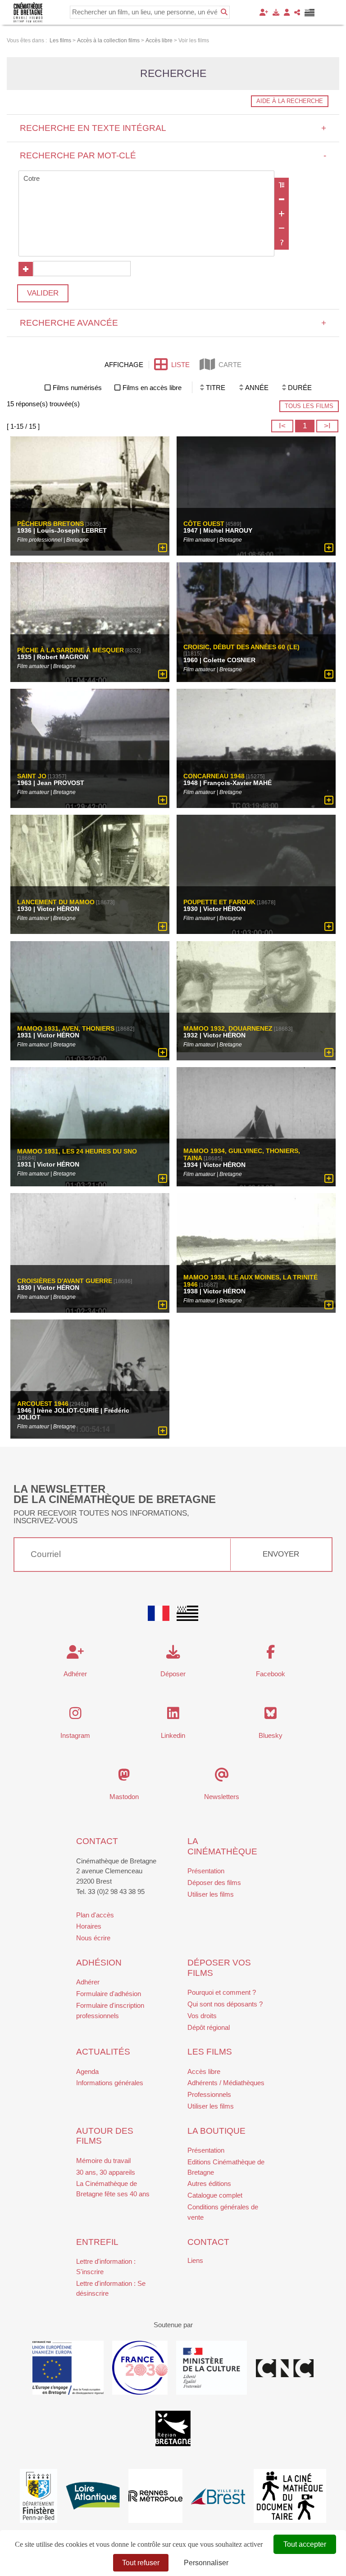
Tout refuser (141, 2563)
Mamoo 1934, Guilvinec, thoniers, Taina (242, 1155)
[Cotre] (147, 179)
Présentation (206, 1871)
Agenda (87, 2071)
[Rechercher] (224, 12)
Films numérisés (77, 388)
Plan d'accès (95, 1915)
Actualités (103, 2052)
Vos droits (202, 2016)
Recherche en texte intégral (173, 128)
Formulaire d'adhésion (109, 1994)
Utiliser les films (211, 1894)
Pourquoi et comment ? (222, 1992)
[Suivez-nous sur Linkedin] (173, 1716)
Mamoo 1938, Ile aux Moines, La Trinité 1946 (250, 1281)
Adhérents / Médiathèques (226, 2083)
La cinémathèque (222, 1846)
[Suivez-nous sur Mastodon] (124, 1777)
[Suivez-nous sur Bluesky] (271, 1716)
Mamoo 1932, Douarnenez (228, 1028)
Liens (195, 2260)
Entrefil (97, 2242)
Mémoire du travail (103, 2161)
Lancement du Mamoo (56, 902)
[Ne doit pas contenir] (282, 228)
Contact (97, 1841)
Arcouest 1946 (43, 1404)
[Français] (159, 1613)
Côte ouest (204, 524)
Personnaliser (206, 2563)
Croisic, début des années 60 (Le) (241, 647)
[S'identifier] (287, 12)
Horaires (89, 1926)
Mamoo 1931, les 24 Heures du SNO (77, 1152)
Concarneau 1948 (214, 776)
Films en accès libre (152, 388)
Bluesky (271, 1735)
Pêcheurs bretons (50, 524)
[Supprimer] (282, 199)
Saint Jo (32, 776)
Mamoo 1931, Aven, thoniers (66, 1028)
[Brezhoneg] (310, 13)
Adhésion (99, 1963)
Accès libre (204, 2071)
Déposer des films (214, 1883)
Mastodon (124, 1797)
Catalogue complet (215, 2195)
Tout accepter (305, 2544)
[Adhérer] (264, 12)
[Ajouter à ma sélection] (163, 548)
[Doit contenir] (282, 214)
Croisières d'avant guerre (65, 1281)
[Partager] (297, 12)
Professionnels (209, 2094)
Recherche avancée (173, 323)
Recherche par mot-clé (173, 155)
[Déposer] (276, 12)
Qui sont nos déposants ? (225, 2004)
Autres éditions (209, 2183)
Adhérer (88, 1982)
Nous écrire (93, 1938)
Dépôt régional (209, 2027)
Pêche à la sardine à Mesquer (71, 650)
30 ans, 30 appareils (106, 2172)
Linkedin (173, 1735)
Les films (210, 2052)
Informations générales (110, 2083)
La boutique (216, 2131)
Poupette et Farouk (219, 902)
